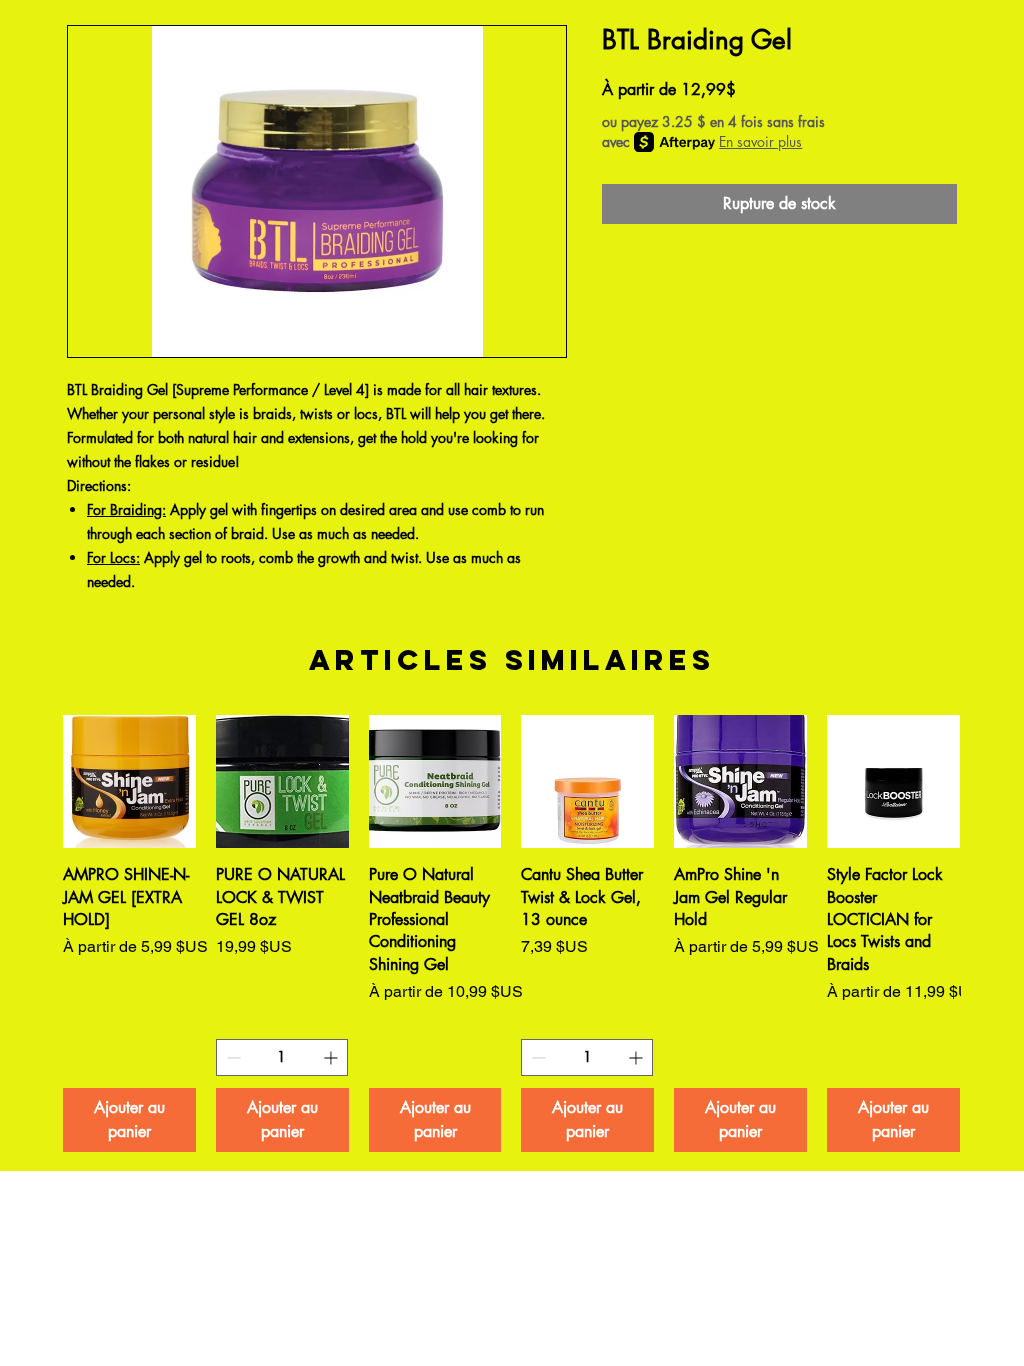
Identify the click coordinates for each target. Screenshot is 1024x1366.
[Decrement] (231, 1057)
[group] (511, 933)
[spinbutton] (282, 1057)
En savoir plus (760, 141)
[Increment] (332, 1057)
